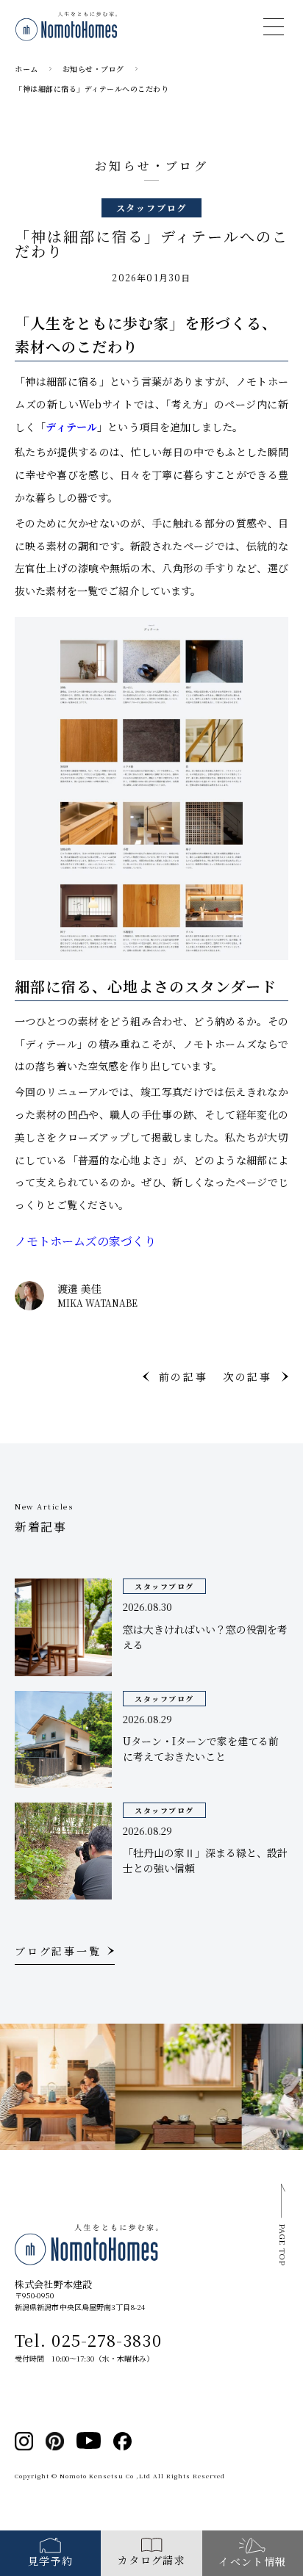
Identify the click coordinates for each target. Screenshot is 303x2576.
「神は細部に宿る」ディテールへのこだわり (92, 89)
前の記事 (183, 1377)
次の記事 (247, 1377)
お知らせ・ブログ (93, 69)
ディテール (71, 427)
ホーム (26, 69)
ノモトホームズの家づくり (85, 1241)
